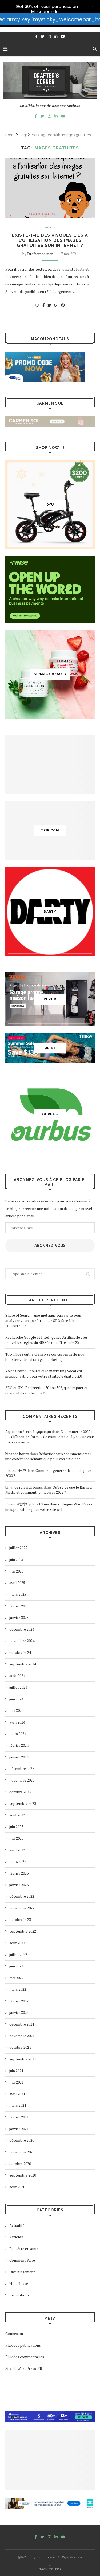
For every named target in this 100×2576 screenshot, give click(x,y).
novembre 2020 (22, 2152)
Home (11, 135)
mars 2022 (18, 1989)
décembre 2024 (22, 1629)
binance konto (17, 1454)
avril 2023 (17, 1850)
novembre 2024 (22, 1641)
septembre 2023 (23, 1803)
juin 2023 (16, 1826)
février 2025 (19, 1606)
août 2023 (17, 1815)
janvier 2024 (19, 1757)
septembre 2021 (23, 2059)
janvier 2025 (19, 1617)
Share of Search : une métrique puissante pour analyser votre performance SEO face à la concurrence (43, 1320)
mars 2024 (18, 1734)
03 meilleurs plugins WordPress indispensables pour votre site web (49, 1507)
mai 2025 (16, 1571)
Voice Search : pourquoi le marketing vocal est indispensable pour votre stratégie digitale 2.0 (44, 1373)
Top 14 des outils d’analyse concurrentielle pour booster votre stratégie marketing (46, 1357)
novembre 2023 (22, 1780)
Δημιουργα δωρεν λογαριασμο (28, 1432)
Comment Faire (22, 2260)
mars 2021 (18, 2105)
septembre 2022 (23, 1931)
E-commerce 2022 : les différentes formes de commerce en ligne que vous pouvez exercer (50, 1437)
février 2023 (19, 1873)
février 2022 (19, 2001)
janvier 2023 (19, 1885)
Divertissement (22, 2272)
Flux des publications (23, 2345)
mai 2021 (16, 2082)
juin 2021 (16, 2071)
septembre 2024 (23, 1664)
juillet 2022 (18, 1954)
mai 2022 (16, 1978)
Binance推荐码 (17, 1504)
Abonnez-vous (50, 1246)
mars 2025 (18, 1594)
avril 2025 (17, 1583)
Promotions (19, 2295)
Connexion (14, 2334)
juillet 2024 (18, 1687)
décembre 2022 (22, 1896)
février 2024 (19, 1745)
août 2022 (17, 1943)
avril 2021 (17, 2094)
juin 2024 (16, 1699)
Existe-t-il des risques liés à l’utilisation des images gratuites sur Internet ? (50, 240)
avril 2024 (17, 1722)
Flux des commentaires (25, 2357)
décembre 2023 (22, 1768)
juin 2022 (16, 1966)
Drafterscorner (40, 254)
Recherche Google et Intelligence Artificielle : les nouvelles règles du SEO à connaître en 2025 (47, 1340)
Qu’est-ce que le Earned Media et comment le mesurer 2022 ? (49, 1490)
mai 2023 (16, 1838)
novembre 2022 (22, 1908)
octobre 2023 (20, 1792)
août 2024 (17, 1675)
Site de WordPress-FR (24, 2368)
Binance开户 (16, 1470)
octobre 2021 (20, 2047)
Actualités (18, 2225)
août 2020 (17, 2187)
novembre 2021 (22, 2036)
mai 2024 (16, 1710)
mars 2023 (18, 1861)
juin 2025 (16, 1559)
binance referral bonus (24, 1487)
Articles (50, 227)
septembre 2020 (23, 2175)
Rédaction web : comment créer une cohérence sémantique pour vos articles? (48, 1456)
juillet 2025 (18, 1548)
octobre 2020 (20, 2164)
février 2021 (19, 2117)
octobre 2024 (20, 1652)
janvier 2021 (19, 2129)
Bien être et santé (24, 2249)
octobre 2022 (20, 1919)
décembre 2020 (22, 2140)
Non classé (19, 2283)
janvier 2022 (19, 2012)
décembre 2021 (22, 2024)
